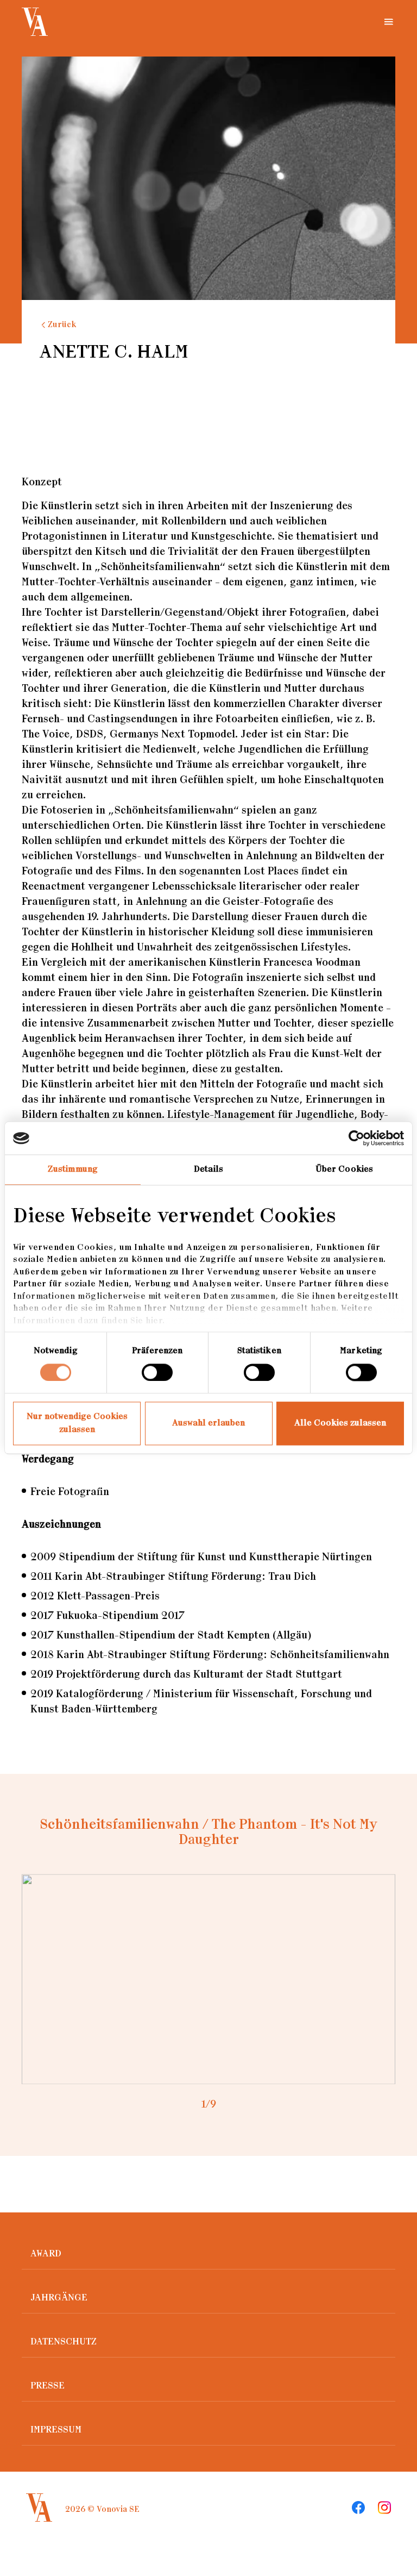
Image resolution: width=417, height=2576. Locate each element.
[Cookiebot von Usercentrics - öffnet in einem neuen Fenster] (356, 1138)
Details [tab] (208, 1169)
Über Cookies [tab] (344, 1169)
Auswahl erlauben (208, 1424)
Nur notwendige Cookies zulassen (77, 1424)
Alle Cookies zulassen (340, 1424)
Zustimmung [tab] (73, 1169)
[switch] (157, 1372)
